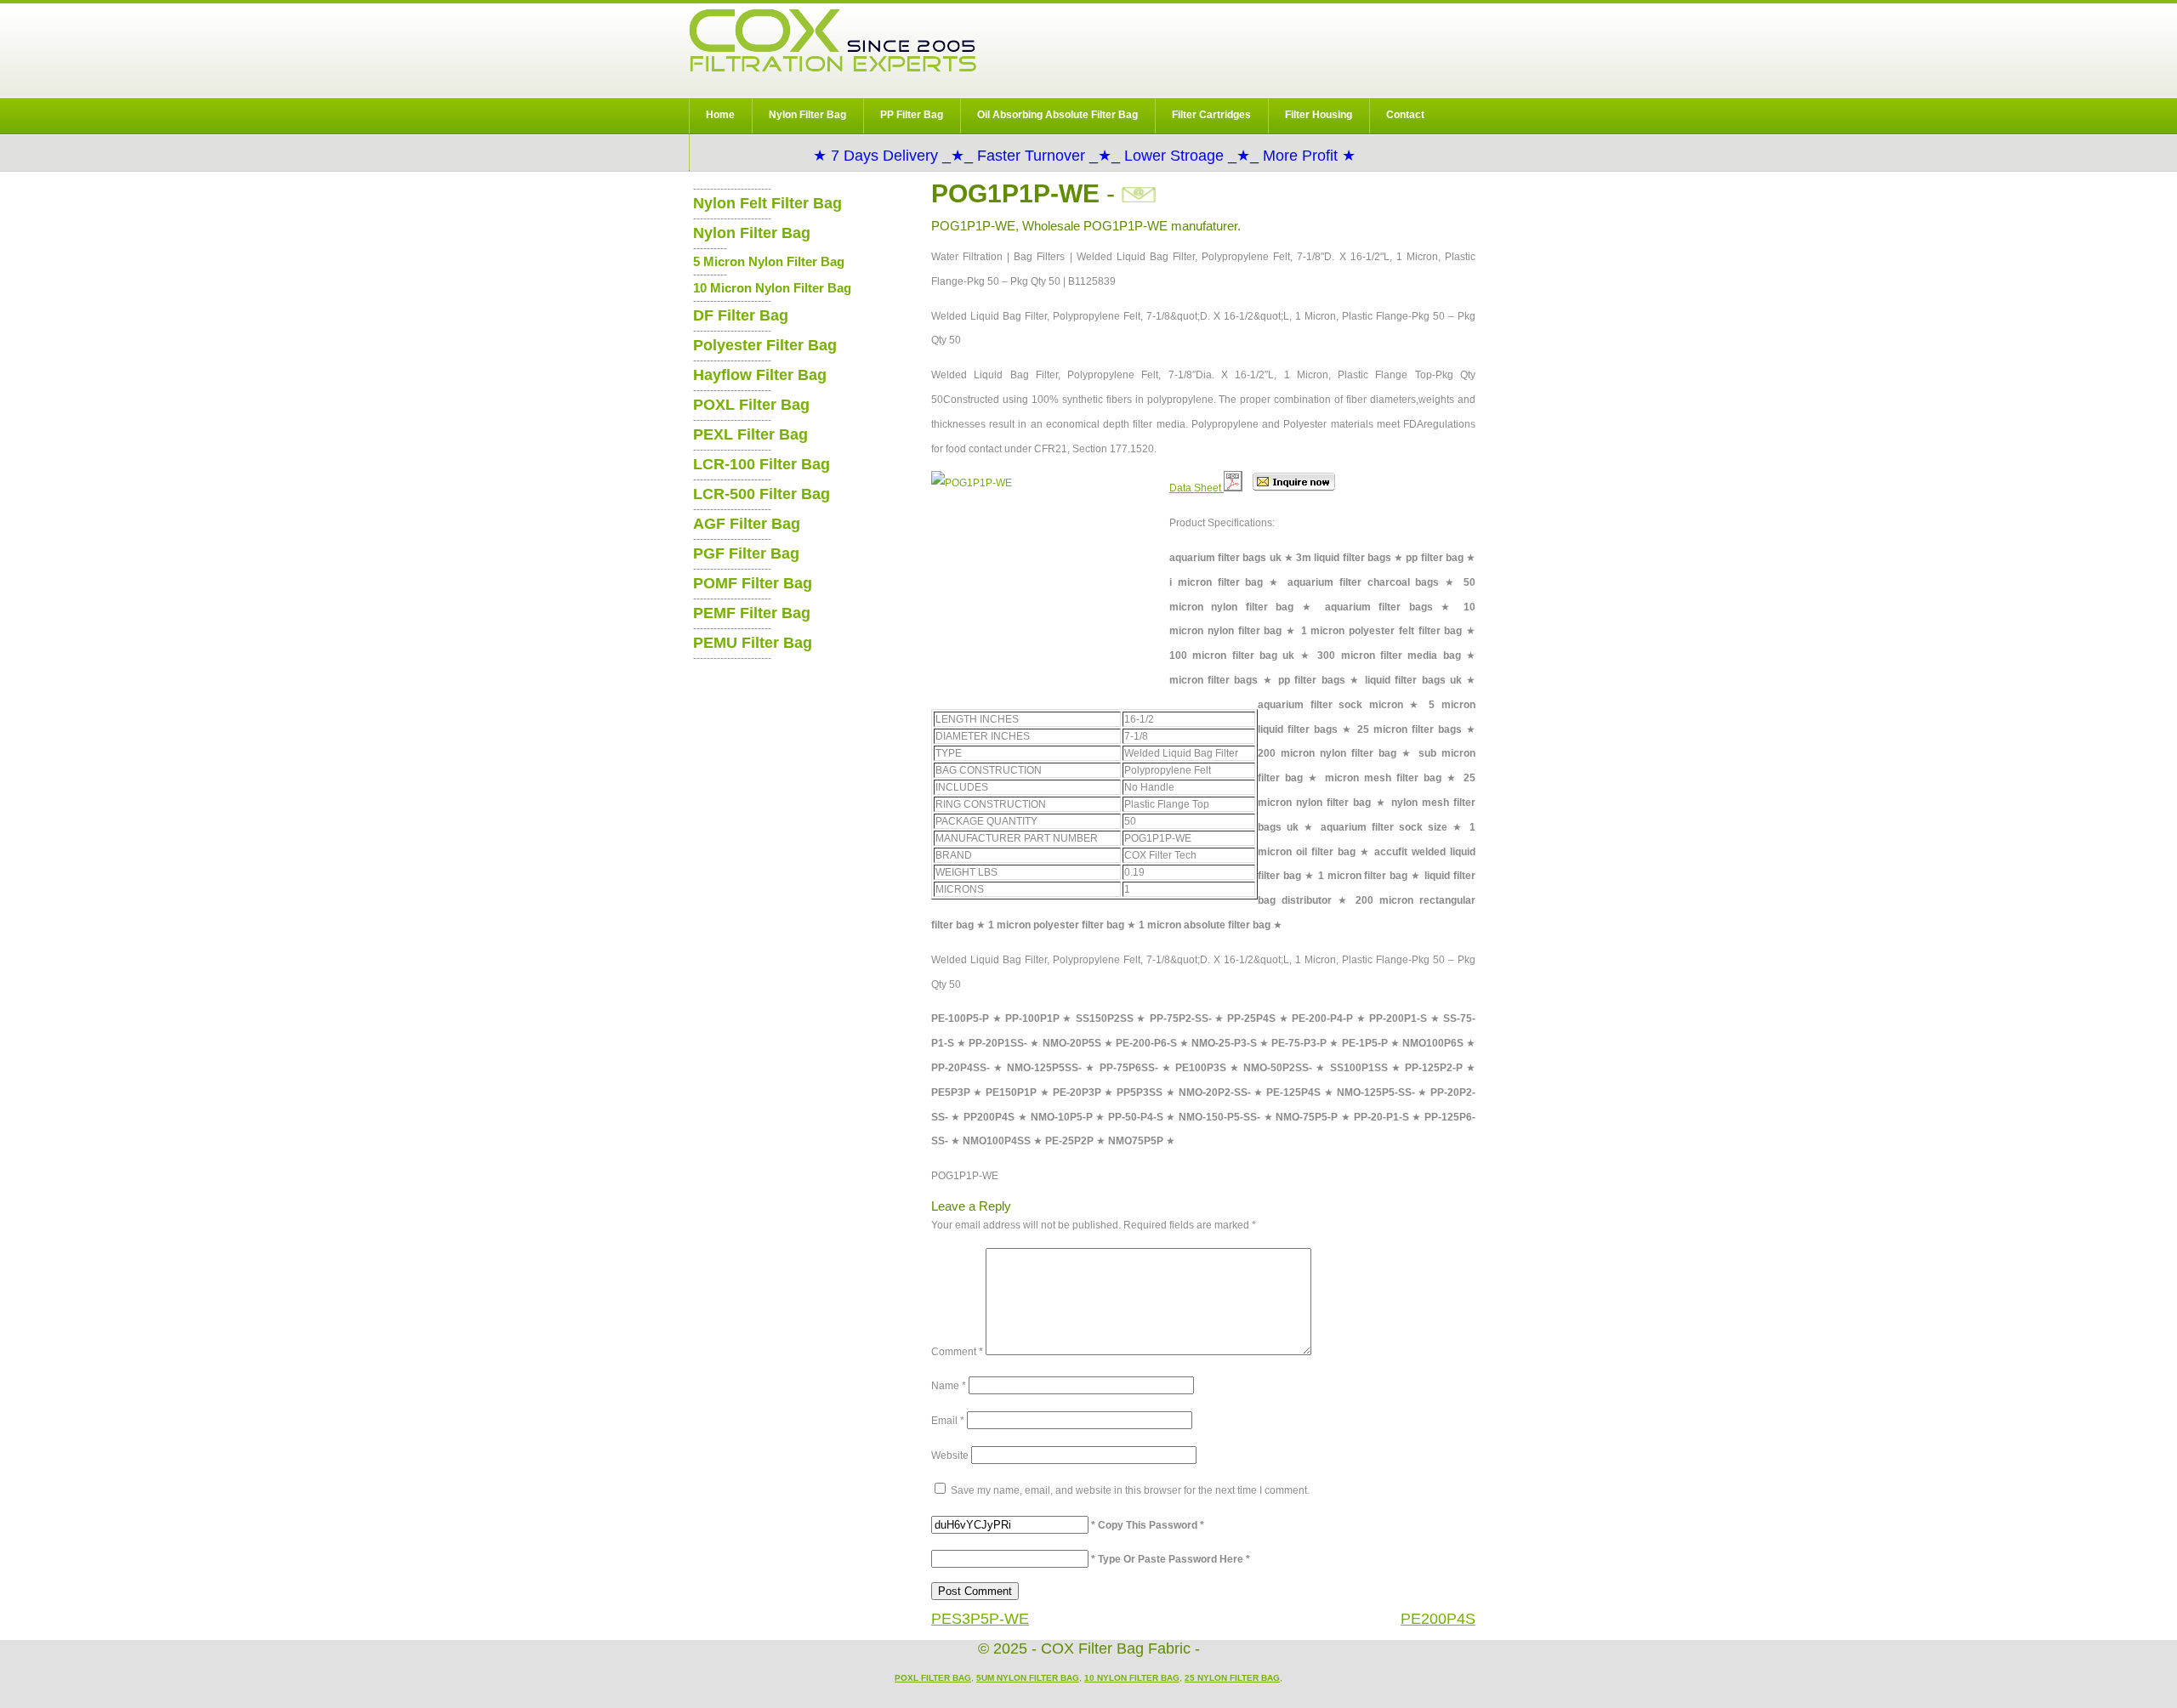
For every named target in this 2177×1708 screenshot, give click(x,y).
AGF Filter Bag (747, 524)
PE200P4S (1438, 1619)
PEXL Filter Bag (750, 434)
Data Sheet (1196, 488)
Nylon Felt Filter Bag (767, 203)
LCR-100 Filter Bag (762, 464)
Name (949, 1386)
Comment (957, 1352)
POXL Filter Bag (751, 405)
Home (720, 115)
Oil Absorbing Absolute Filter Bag (1057, 115)
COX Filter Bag (833, 40)
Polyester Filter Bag (765, 345)
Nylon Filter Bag (807, 115)
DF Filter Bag (741, 315)
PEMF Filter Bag (752, 613)
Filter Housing (1319, 115)
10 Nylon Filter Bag (1132, 1678)
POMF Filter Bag (753, 583)
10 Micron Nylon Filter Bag (772, 288)
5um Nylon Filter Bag (1028, 1678)
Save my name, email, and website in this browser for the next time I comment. (1130, 1490)
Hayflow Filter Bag (760, 375)
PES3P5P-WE (980, 1619)
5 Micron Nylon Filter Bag (769, 261)
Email (948, 1421)
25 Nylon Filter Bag (1232, 1678)
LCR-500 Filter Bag (762, 494)
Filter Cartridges (1211, 115)
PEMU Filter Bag (753, 643)
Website (950, 1455)
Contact (1405, 115)
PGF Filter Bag (746, 553)
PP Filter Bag (912, 115)
